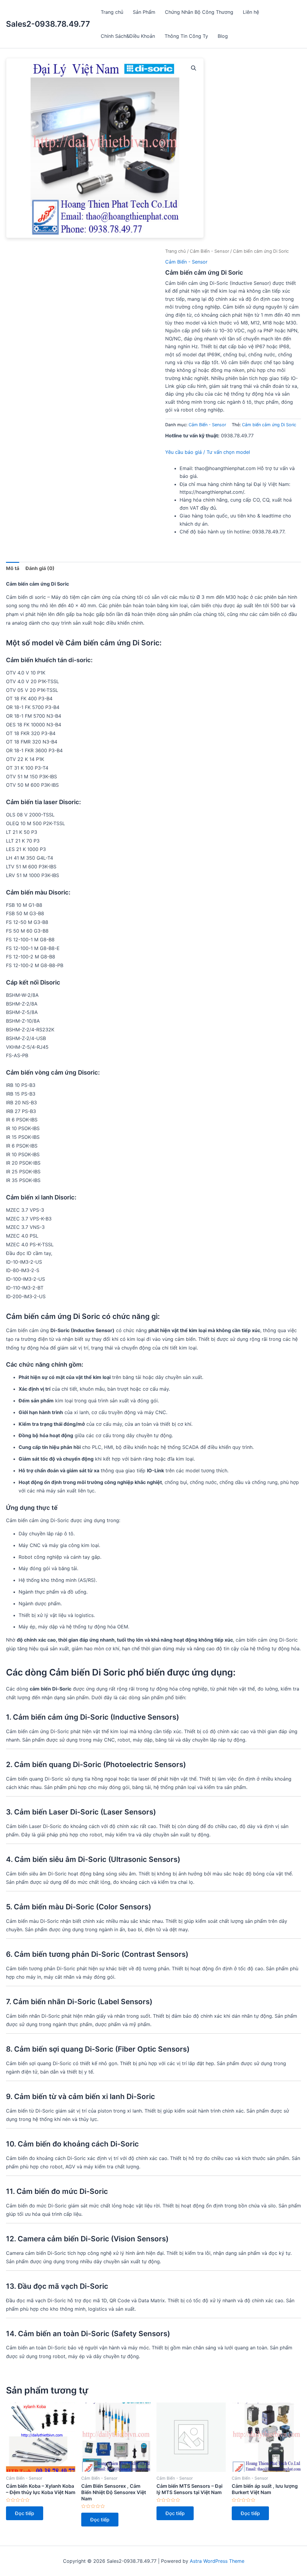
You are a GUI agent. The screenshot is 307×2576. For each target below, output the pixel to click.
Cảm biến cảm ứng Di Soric (269, 425)
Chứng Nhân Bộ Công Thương (199, 12)
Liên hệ (251, 12)
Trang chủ (112, 12)
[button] (194, 68)
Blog (223, 36)
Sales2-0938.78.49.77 (48, 24)
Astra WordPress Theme (217, 2561)
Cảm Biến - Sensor (209, 251)
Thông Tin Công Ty (186, 36)
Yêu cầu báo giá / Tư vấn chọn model (208, 452)
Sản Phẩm (144, 12)
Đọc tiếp (25, 2513)
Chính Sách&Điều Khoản (128, 36)
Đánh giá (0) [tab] (40, 568)
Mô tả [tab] (13, 568)
